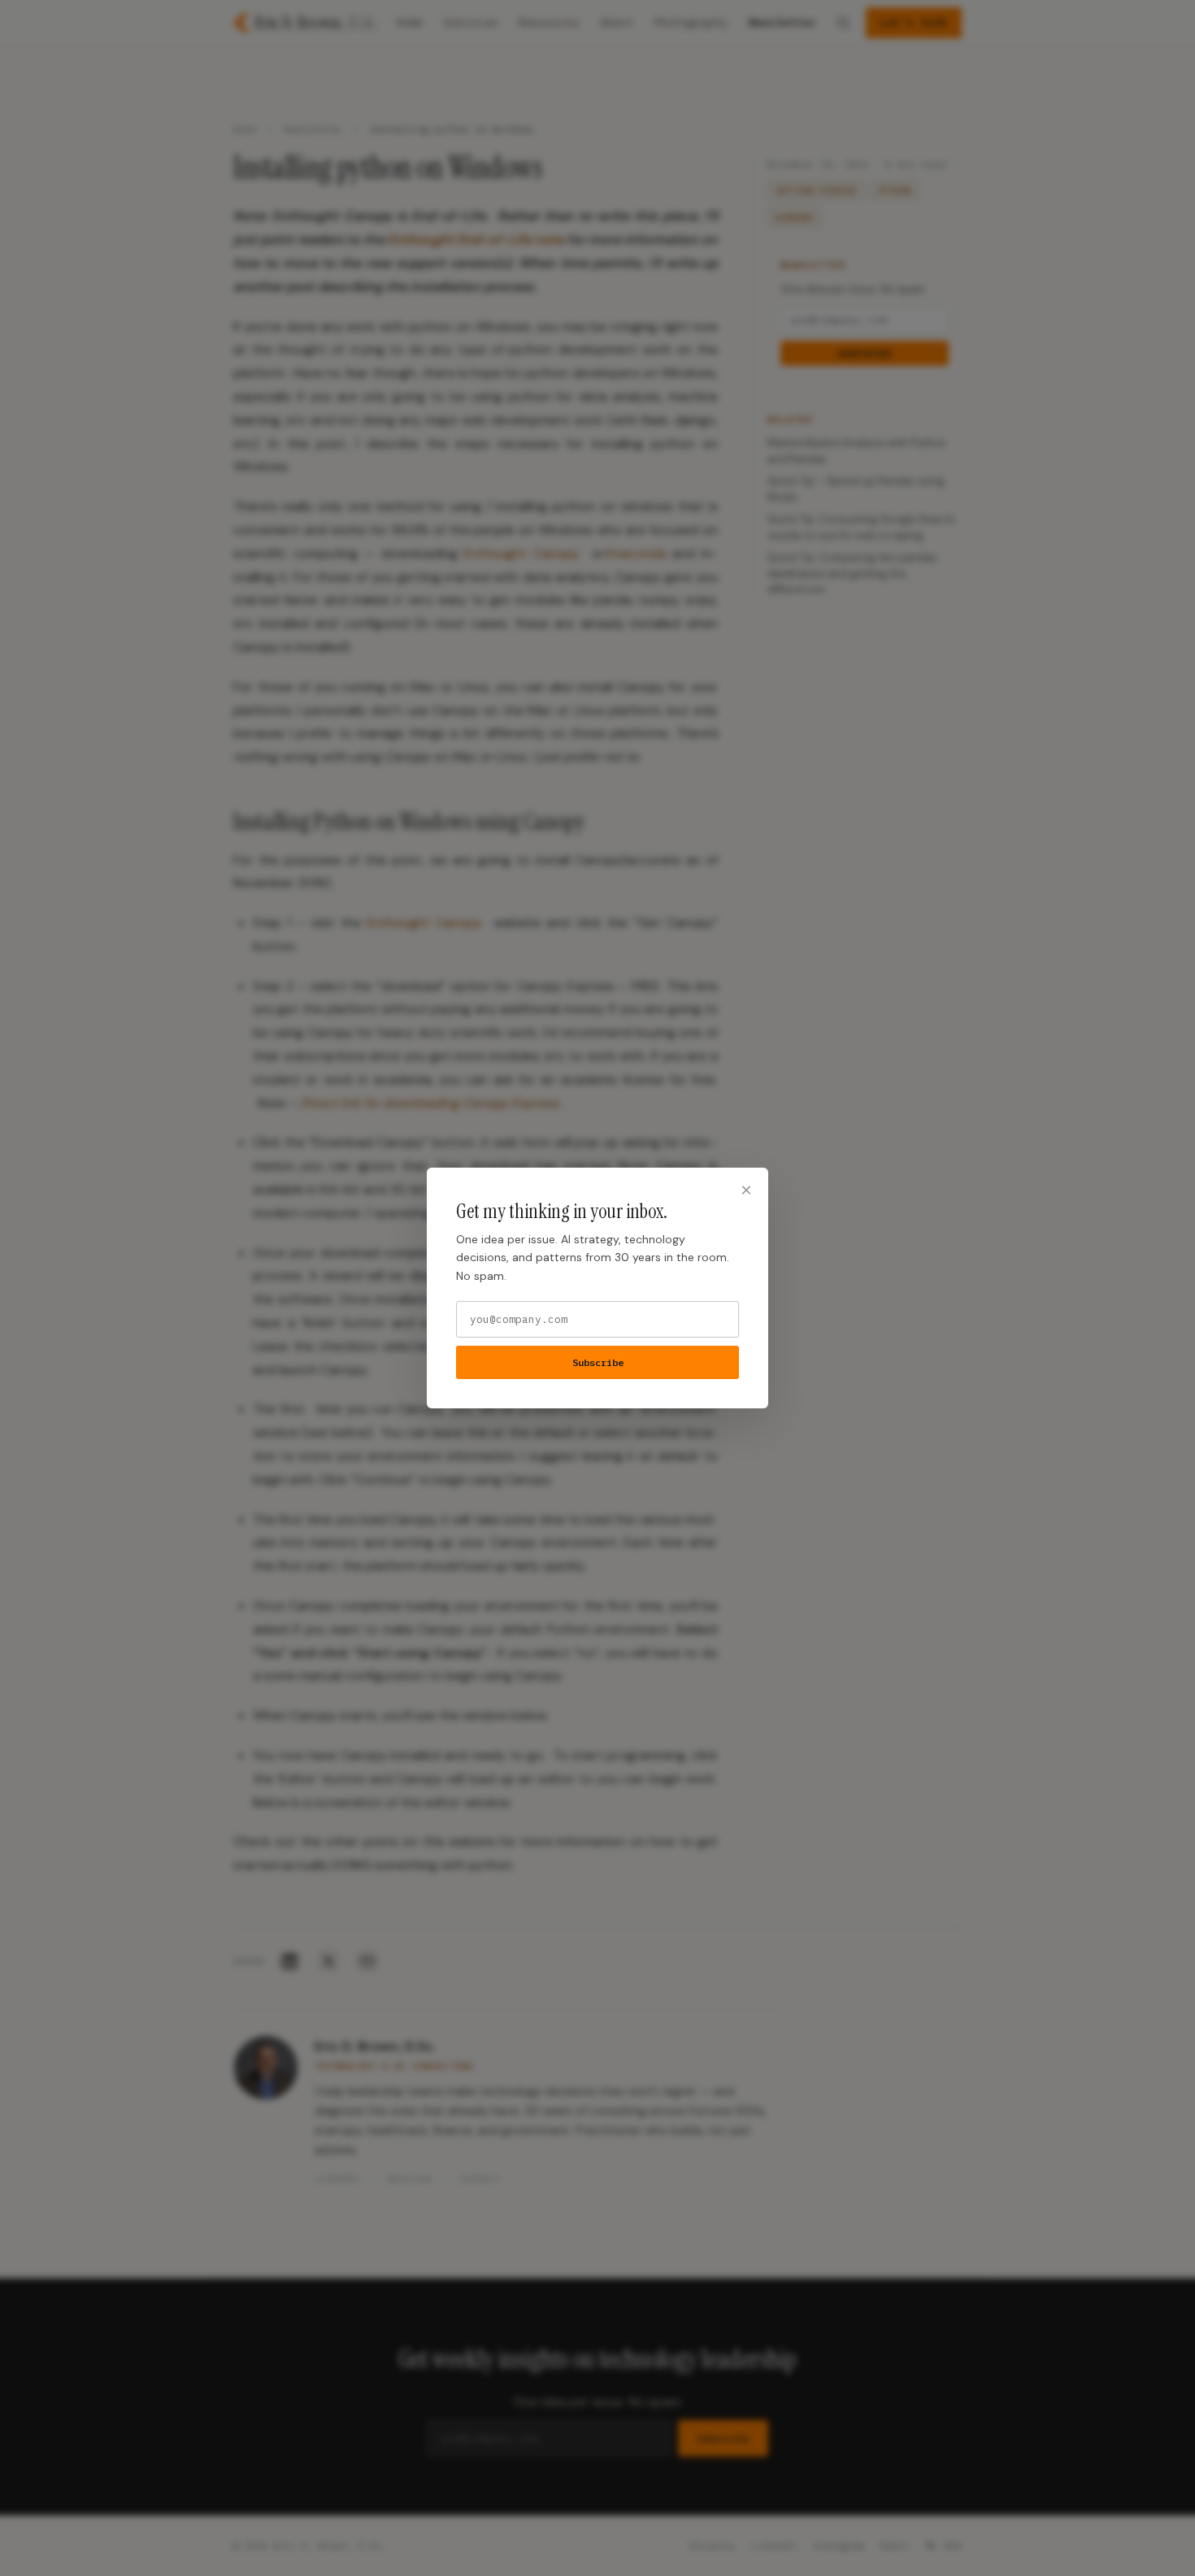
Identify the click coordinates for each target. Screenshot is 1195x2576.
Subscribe (598, 1362)
